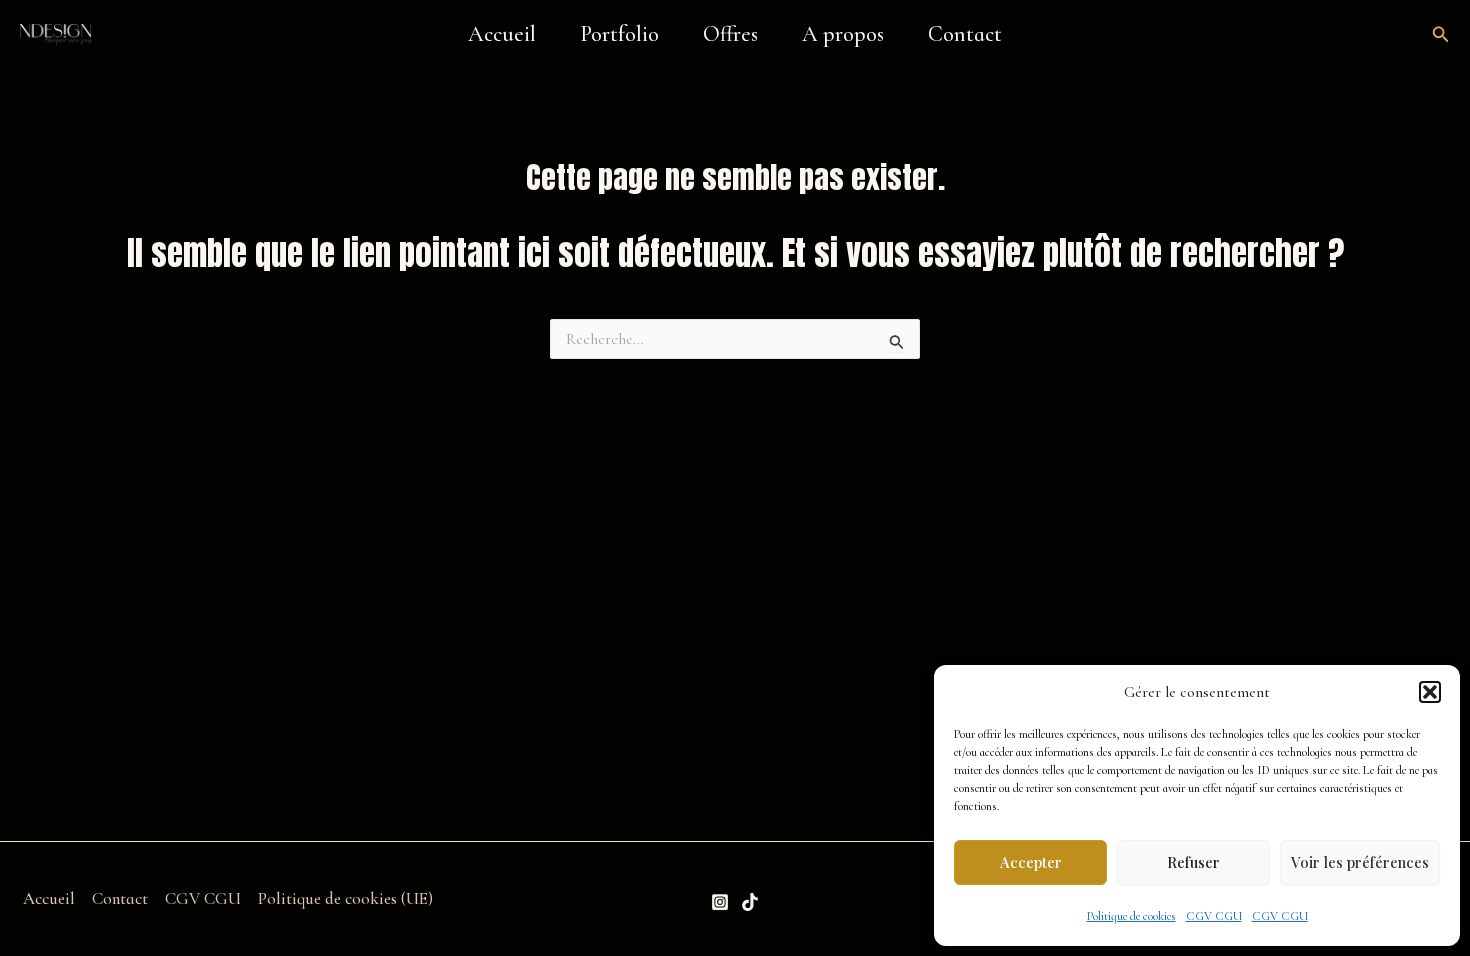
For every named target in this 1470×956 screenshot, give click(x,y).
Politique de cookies (1131, 916)
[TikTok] (750, 902)
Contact (965, 34)
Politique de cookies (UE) (345, 898)
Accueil (502, 34)
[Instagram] (720, 902)
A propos (843, 34)
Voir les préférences (1360, 862)
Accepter (1031, 862)
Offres (730, 34)
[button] (1430, 692)
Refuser (1193, 862)
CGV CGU (1214, 916)
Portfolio (619, 34)
